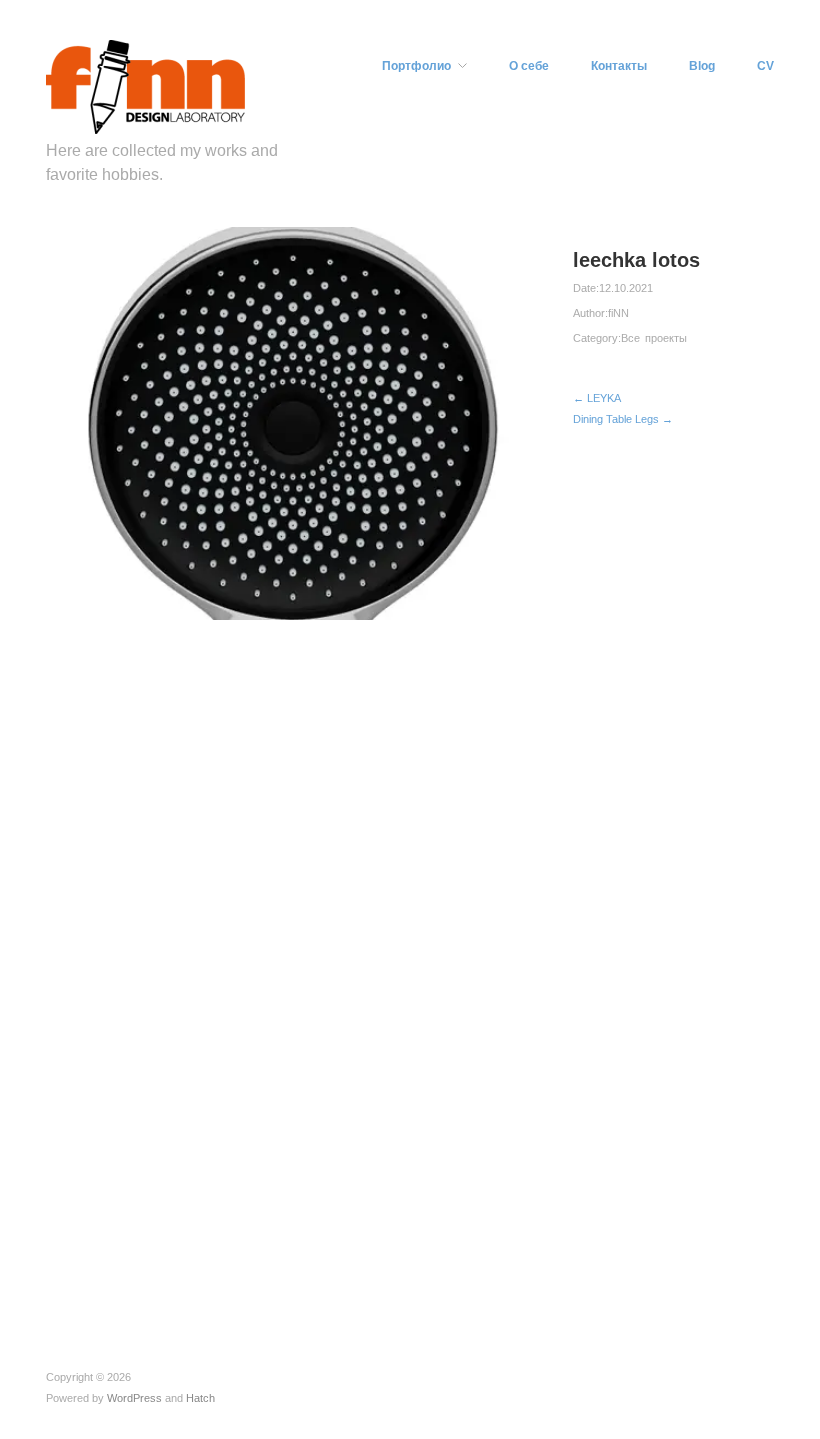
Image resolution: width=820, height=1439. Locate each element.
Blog (702, 66)
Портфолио (416, 66)
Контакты (619, 66)
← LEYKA (597, 398)
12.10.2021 (626, 288)
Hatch (200, 1398)
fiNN (618, 313)
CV (765, 66)
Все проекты (654, 338)
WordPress (134, 1398)
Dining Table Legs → (623, 419)
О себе (529, 66)
